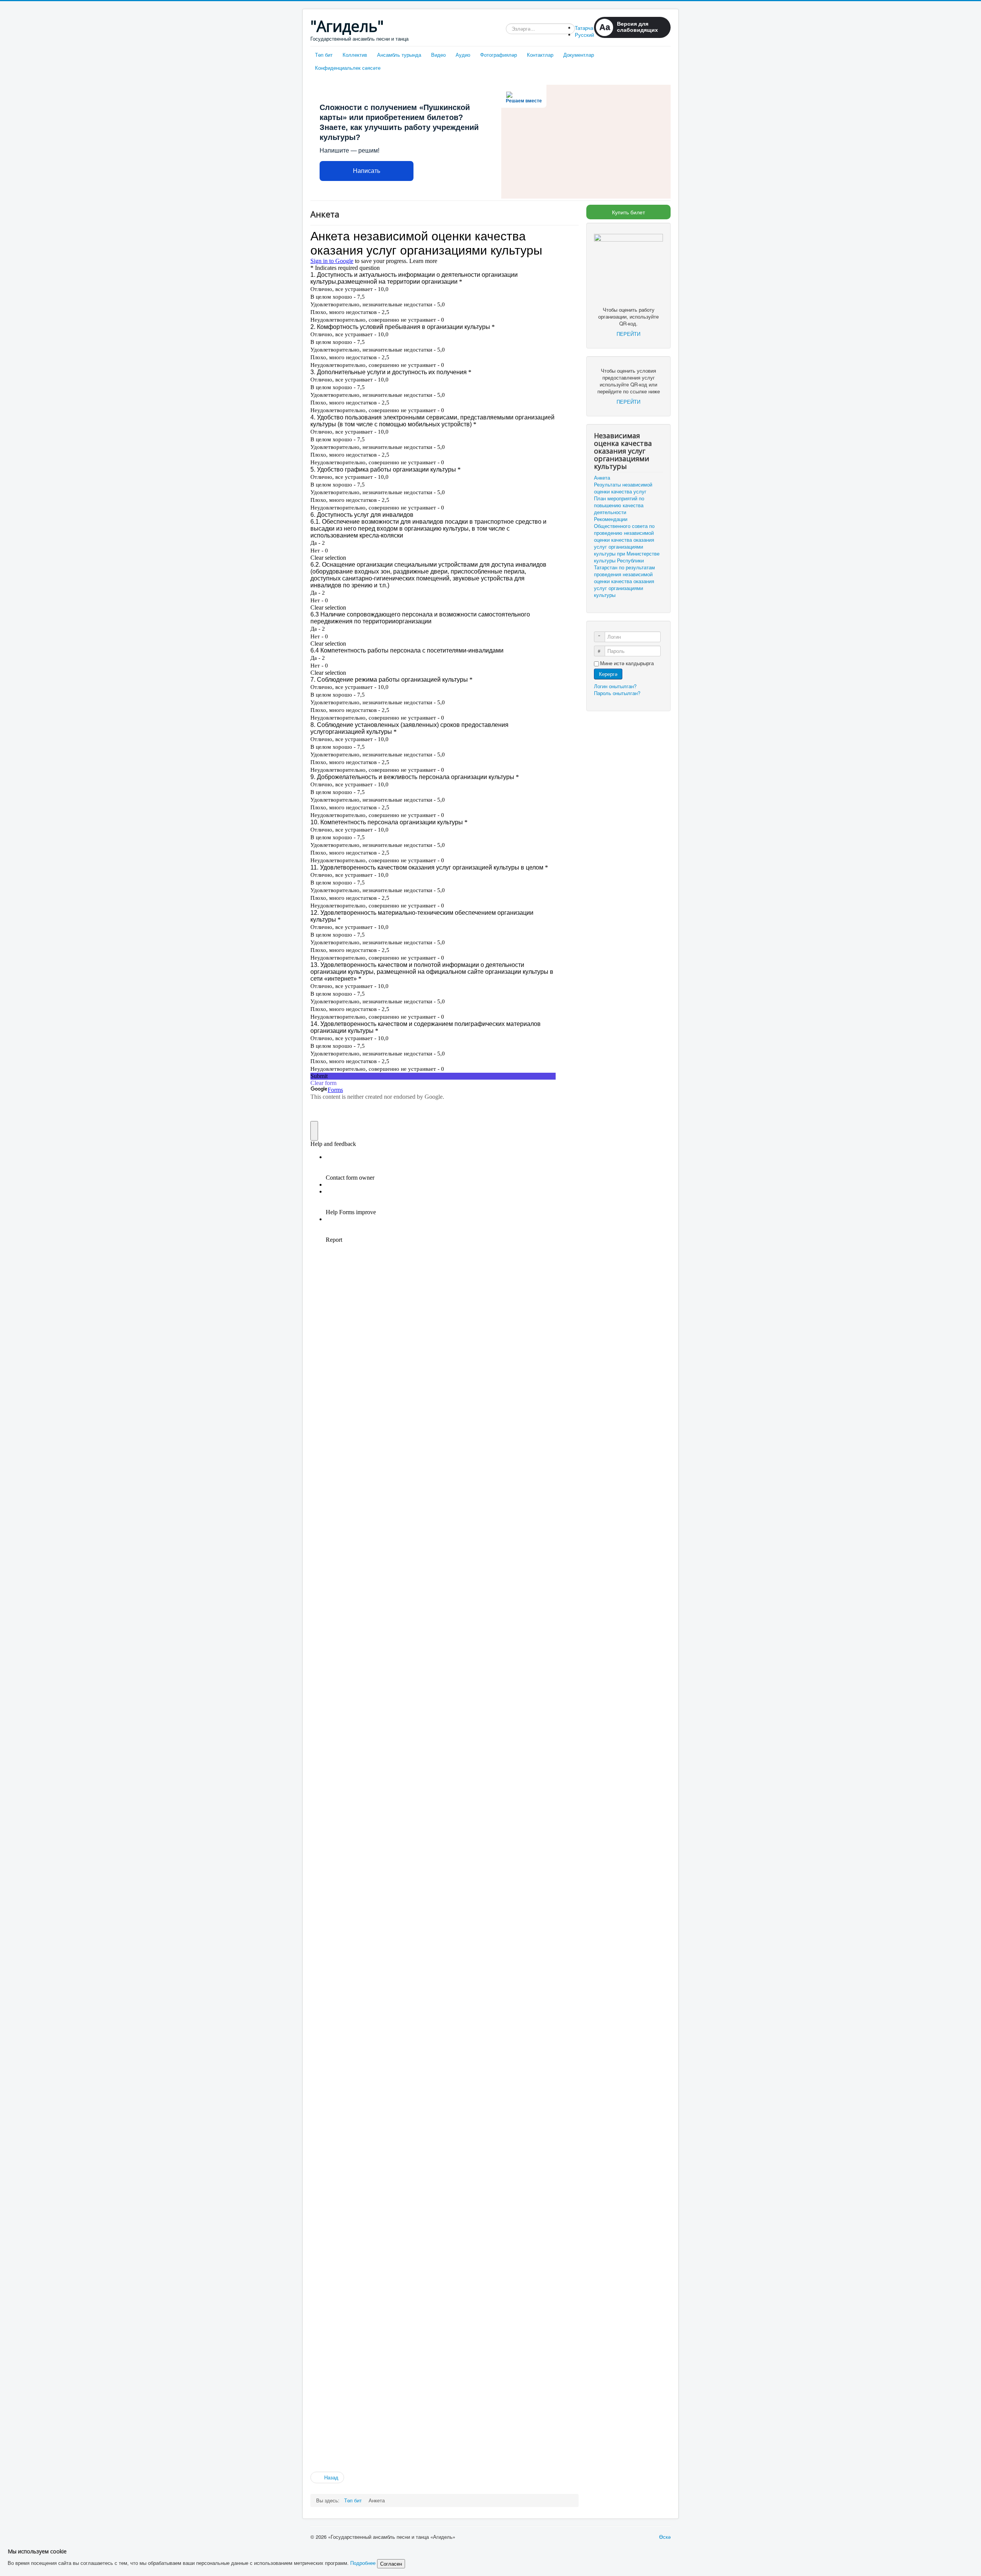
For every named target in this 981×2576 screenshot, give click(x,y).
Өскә (665, 2537)
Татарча (584, 28)
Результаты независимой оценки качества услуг (623, 488)
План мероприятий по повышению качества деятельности (619, 505)
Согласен (391, 2564)
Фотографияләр (499, 55)
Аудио (463, 55)
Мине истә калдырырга (627, 663)
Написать (367, 171)
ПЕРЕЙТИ (628, 334)
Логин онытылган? (615, 686)
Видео (438, 55)
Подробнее (363, 2563)
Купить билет (628, 212)
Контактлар (540, 55)
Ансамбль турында (399, 55)
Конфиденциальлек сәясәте (348, 68)
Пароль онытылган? (617, 693)
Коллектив (355, 55)
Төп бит (324, 55)
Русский (584, 35)
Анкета (602, 478)
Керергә (608, 674)
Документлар (579, 55)
